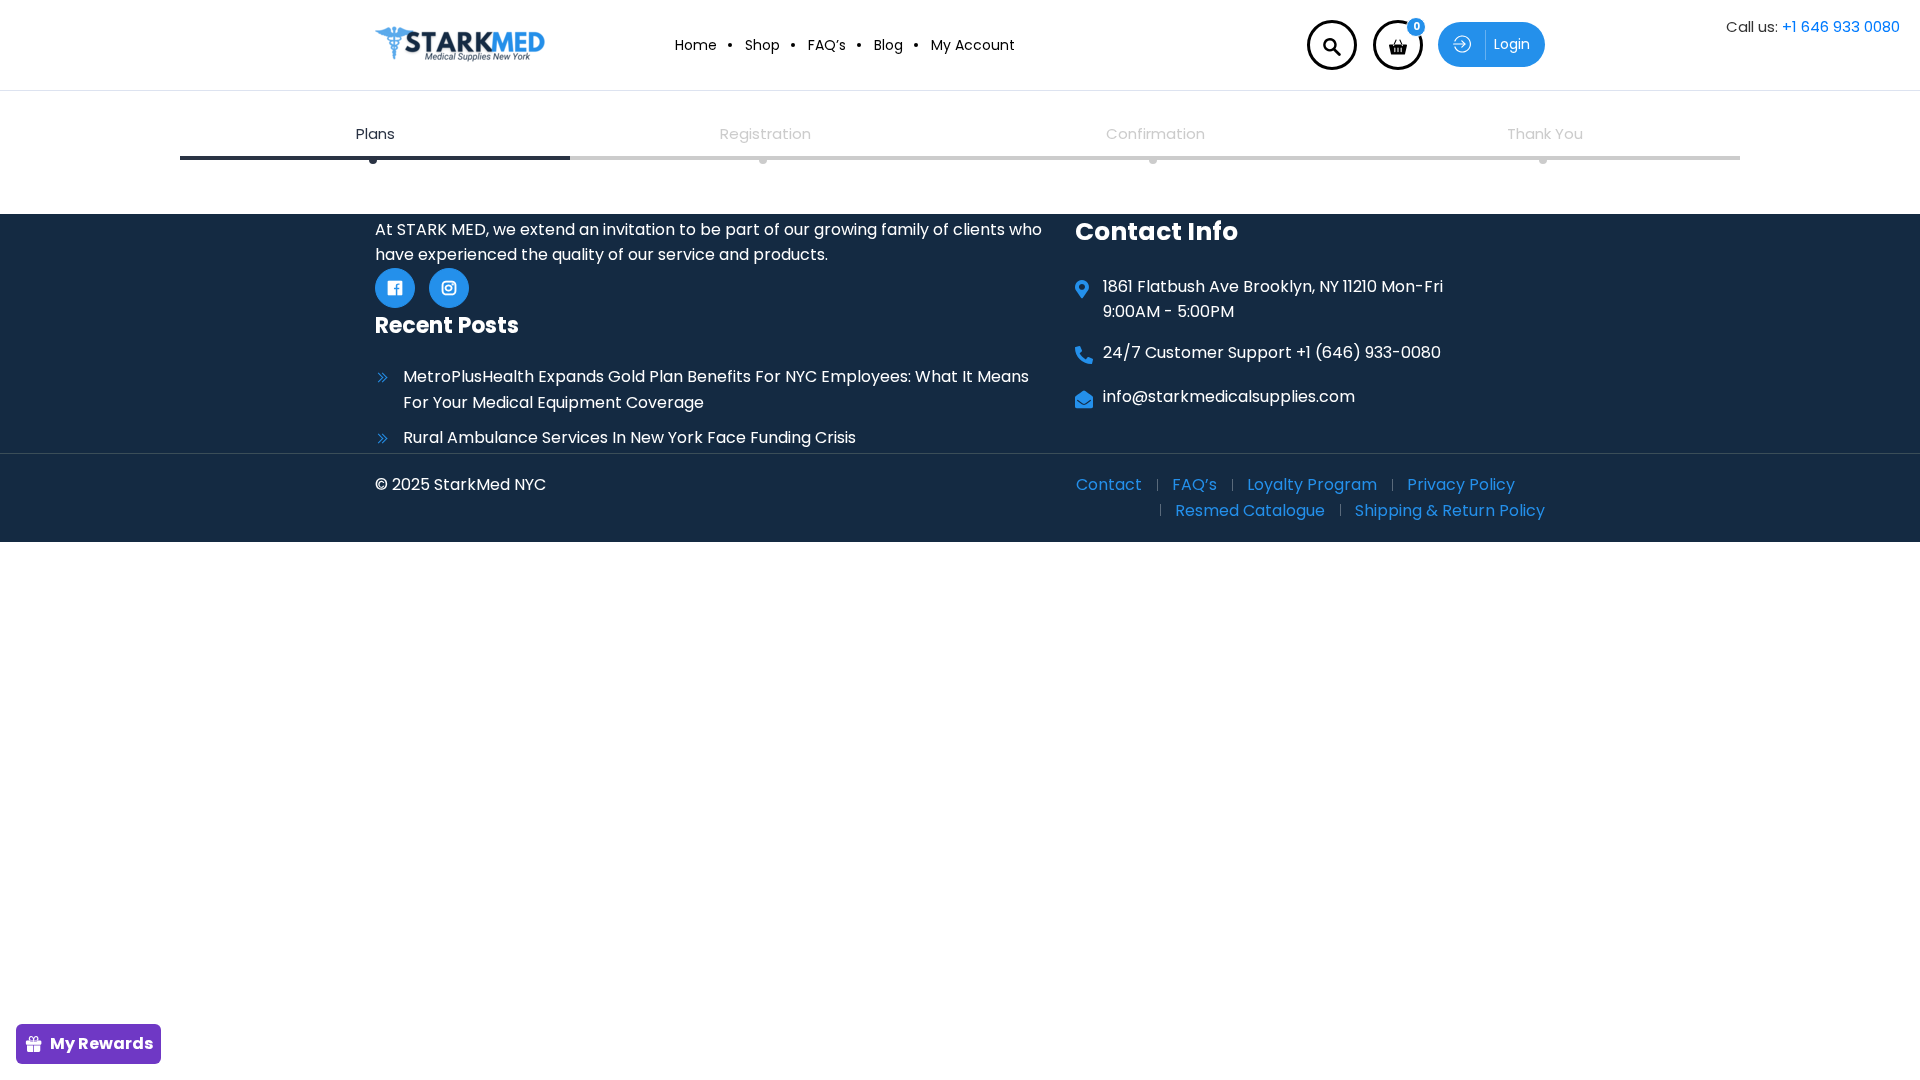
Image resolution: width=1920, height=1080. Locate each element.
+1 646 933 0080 (1841, 26)
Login (1512, 44)
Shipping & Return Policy (1450, 510)
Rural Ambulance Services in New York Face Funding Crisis (629, 437)
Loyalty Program (1312, 484)
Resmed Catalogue (1250, 510)
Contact (1109, 484)
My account (973, 45)
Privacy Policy (1461, 484)
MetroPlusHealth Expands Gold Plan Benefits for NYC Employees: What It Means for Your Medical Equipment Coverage (716, 389)
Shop (762, 45)
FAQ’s (827, 45)
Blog (888, 45)
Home (696, 45)
